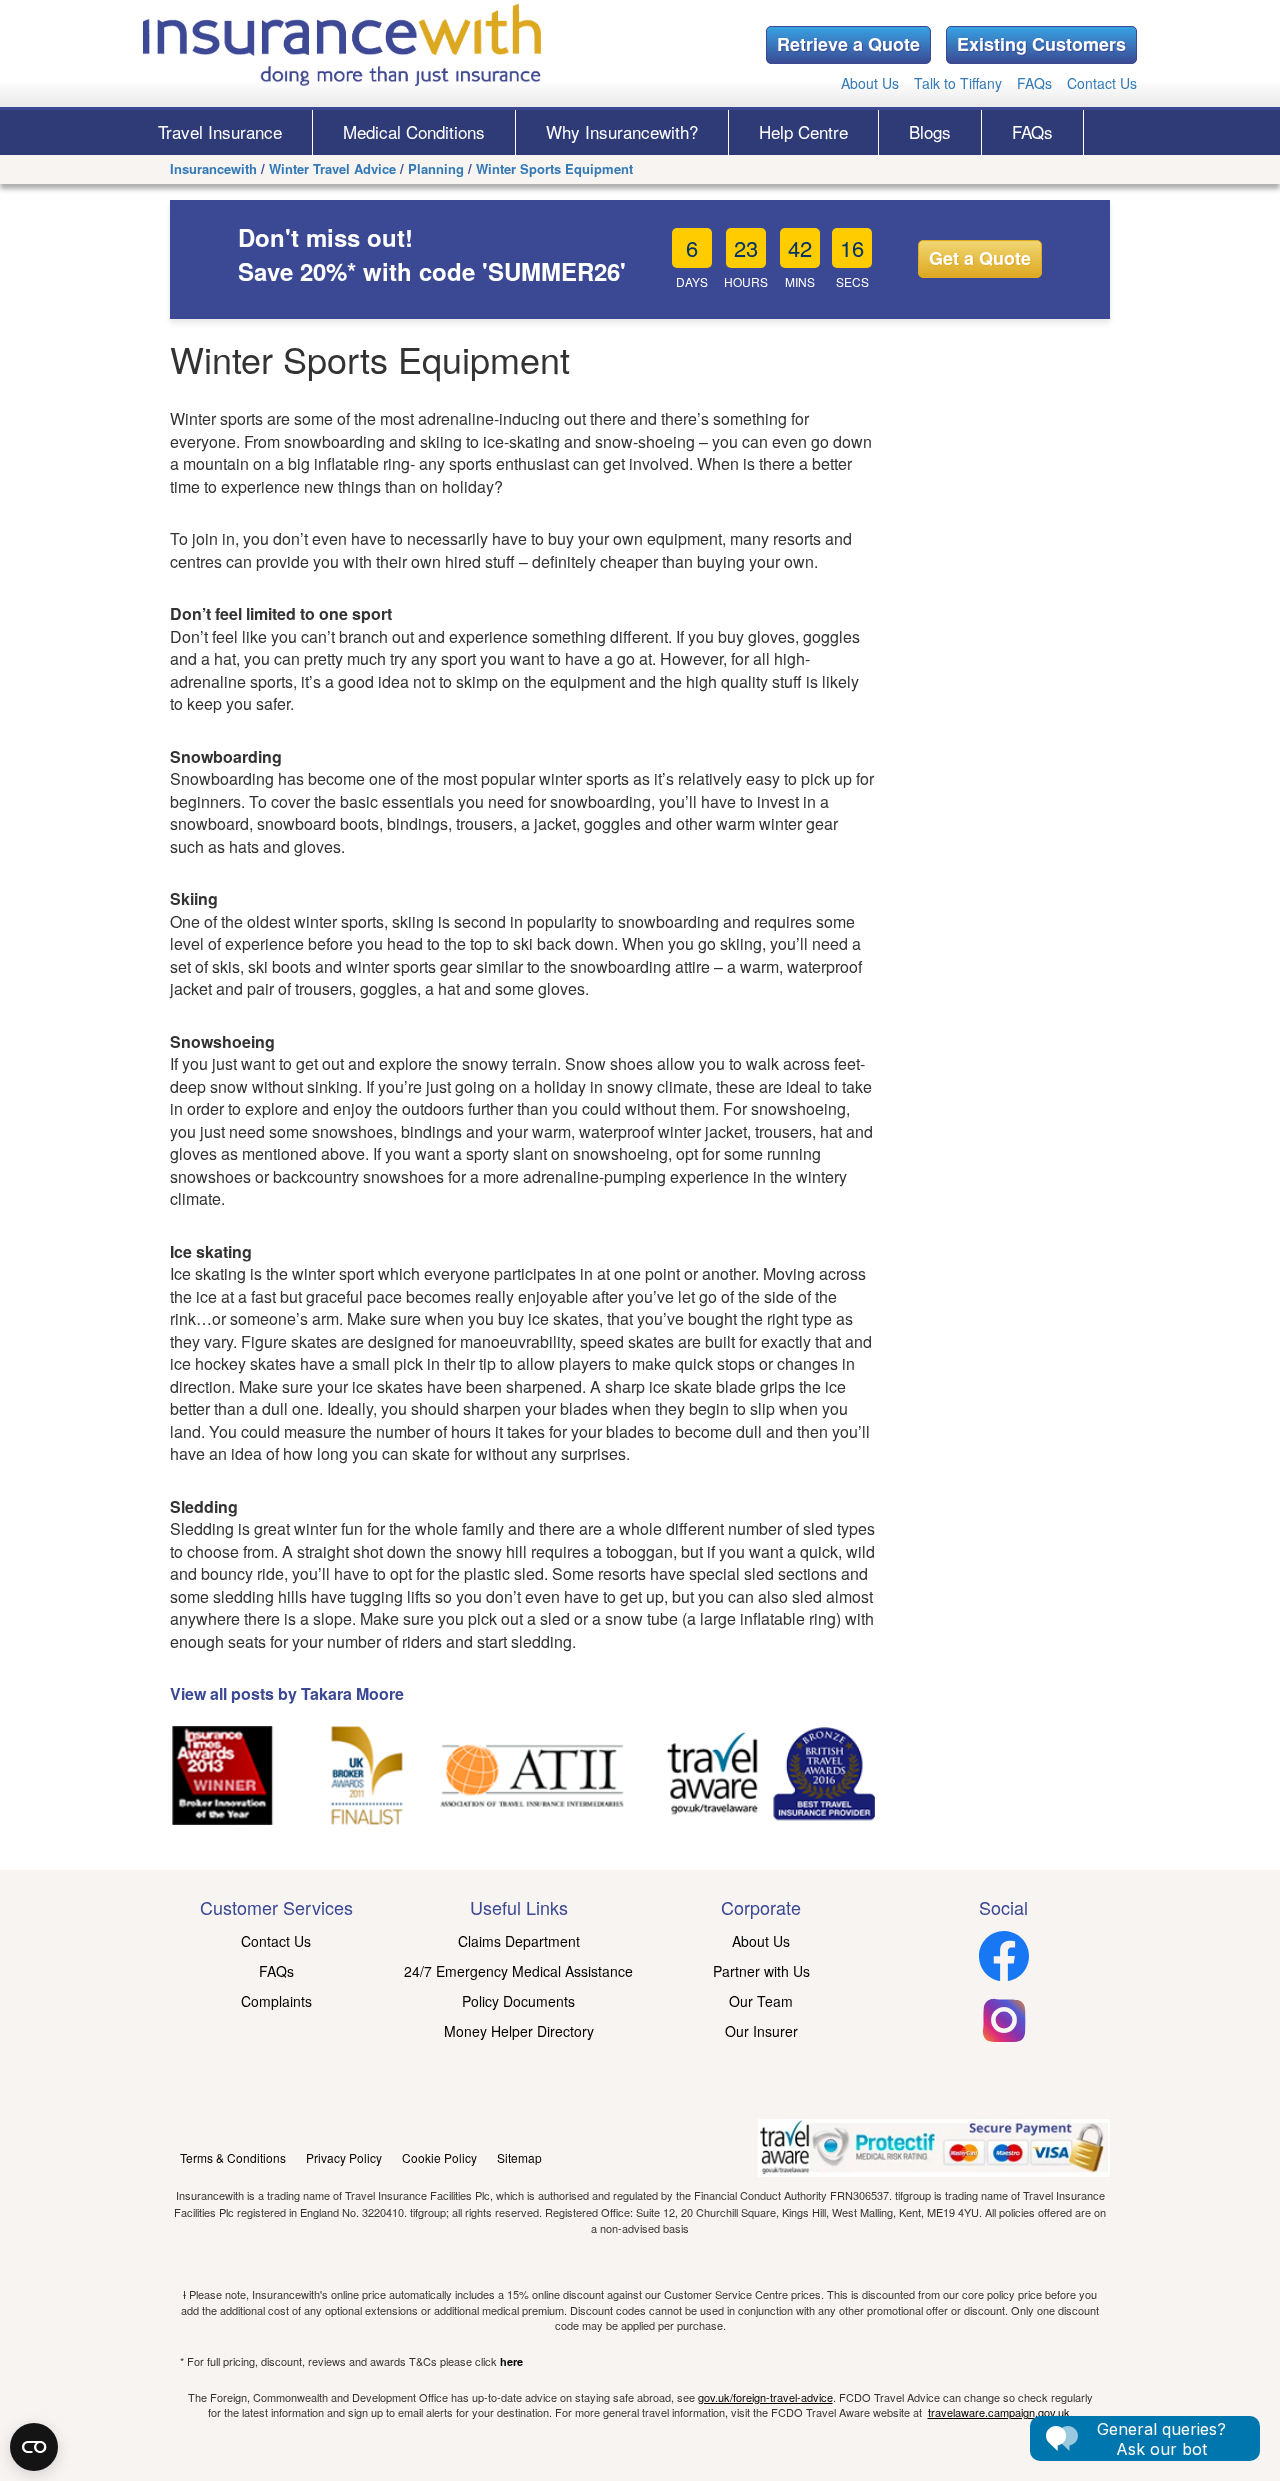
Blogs (930, 132)
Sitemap (519, 2157)
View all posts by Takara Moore (287, 1693)
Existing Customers (1041, 44)
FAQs (1034, 83)
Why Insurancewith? (622, 132)
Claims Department (519, 1941)
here (511, 2361)
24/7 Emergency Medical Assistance (518, 1971)
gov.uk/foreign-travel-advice (765, 2397)
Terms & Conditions (233, 2157)
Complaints (276, 2001)
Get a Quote (980, 258)
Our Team (761, 2001)
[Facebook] (1004, 1975)
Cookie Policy (439, 2157)
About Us (870, 83)
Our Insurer (761, 2031)
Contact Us (1102, 83)
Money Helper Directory (519, 2031)
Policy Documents (518, 2001)
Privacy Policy (344, 2157)
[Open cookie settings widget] (34, 2447)
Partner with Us (761, 1971)
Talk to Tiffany (958, 83)
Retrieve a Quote (848, 44)
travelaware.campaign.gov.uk (999, 2412)
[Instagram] (1004, 2039)
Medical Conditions (414, 132)
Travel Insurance (220, 132)
